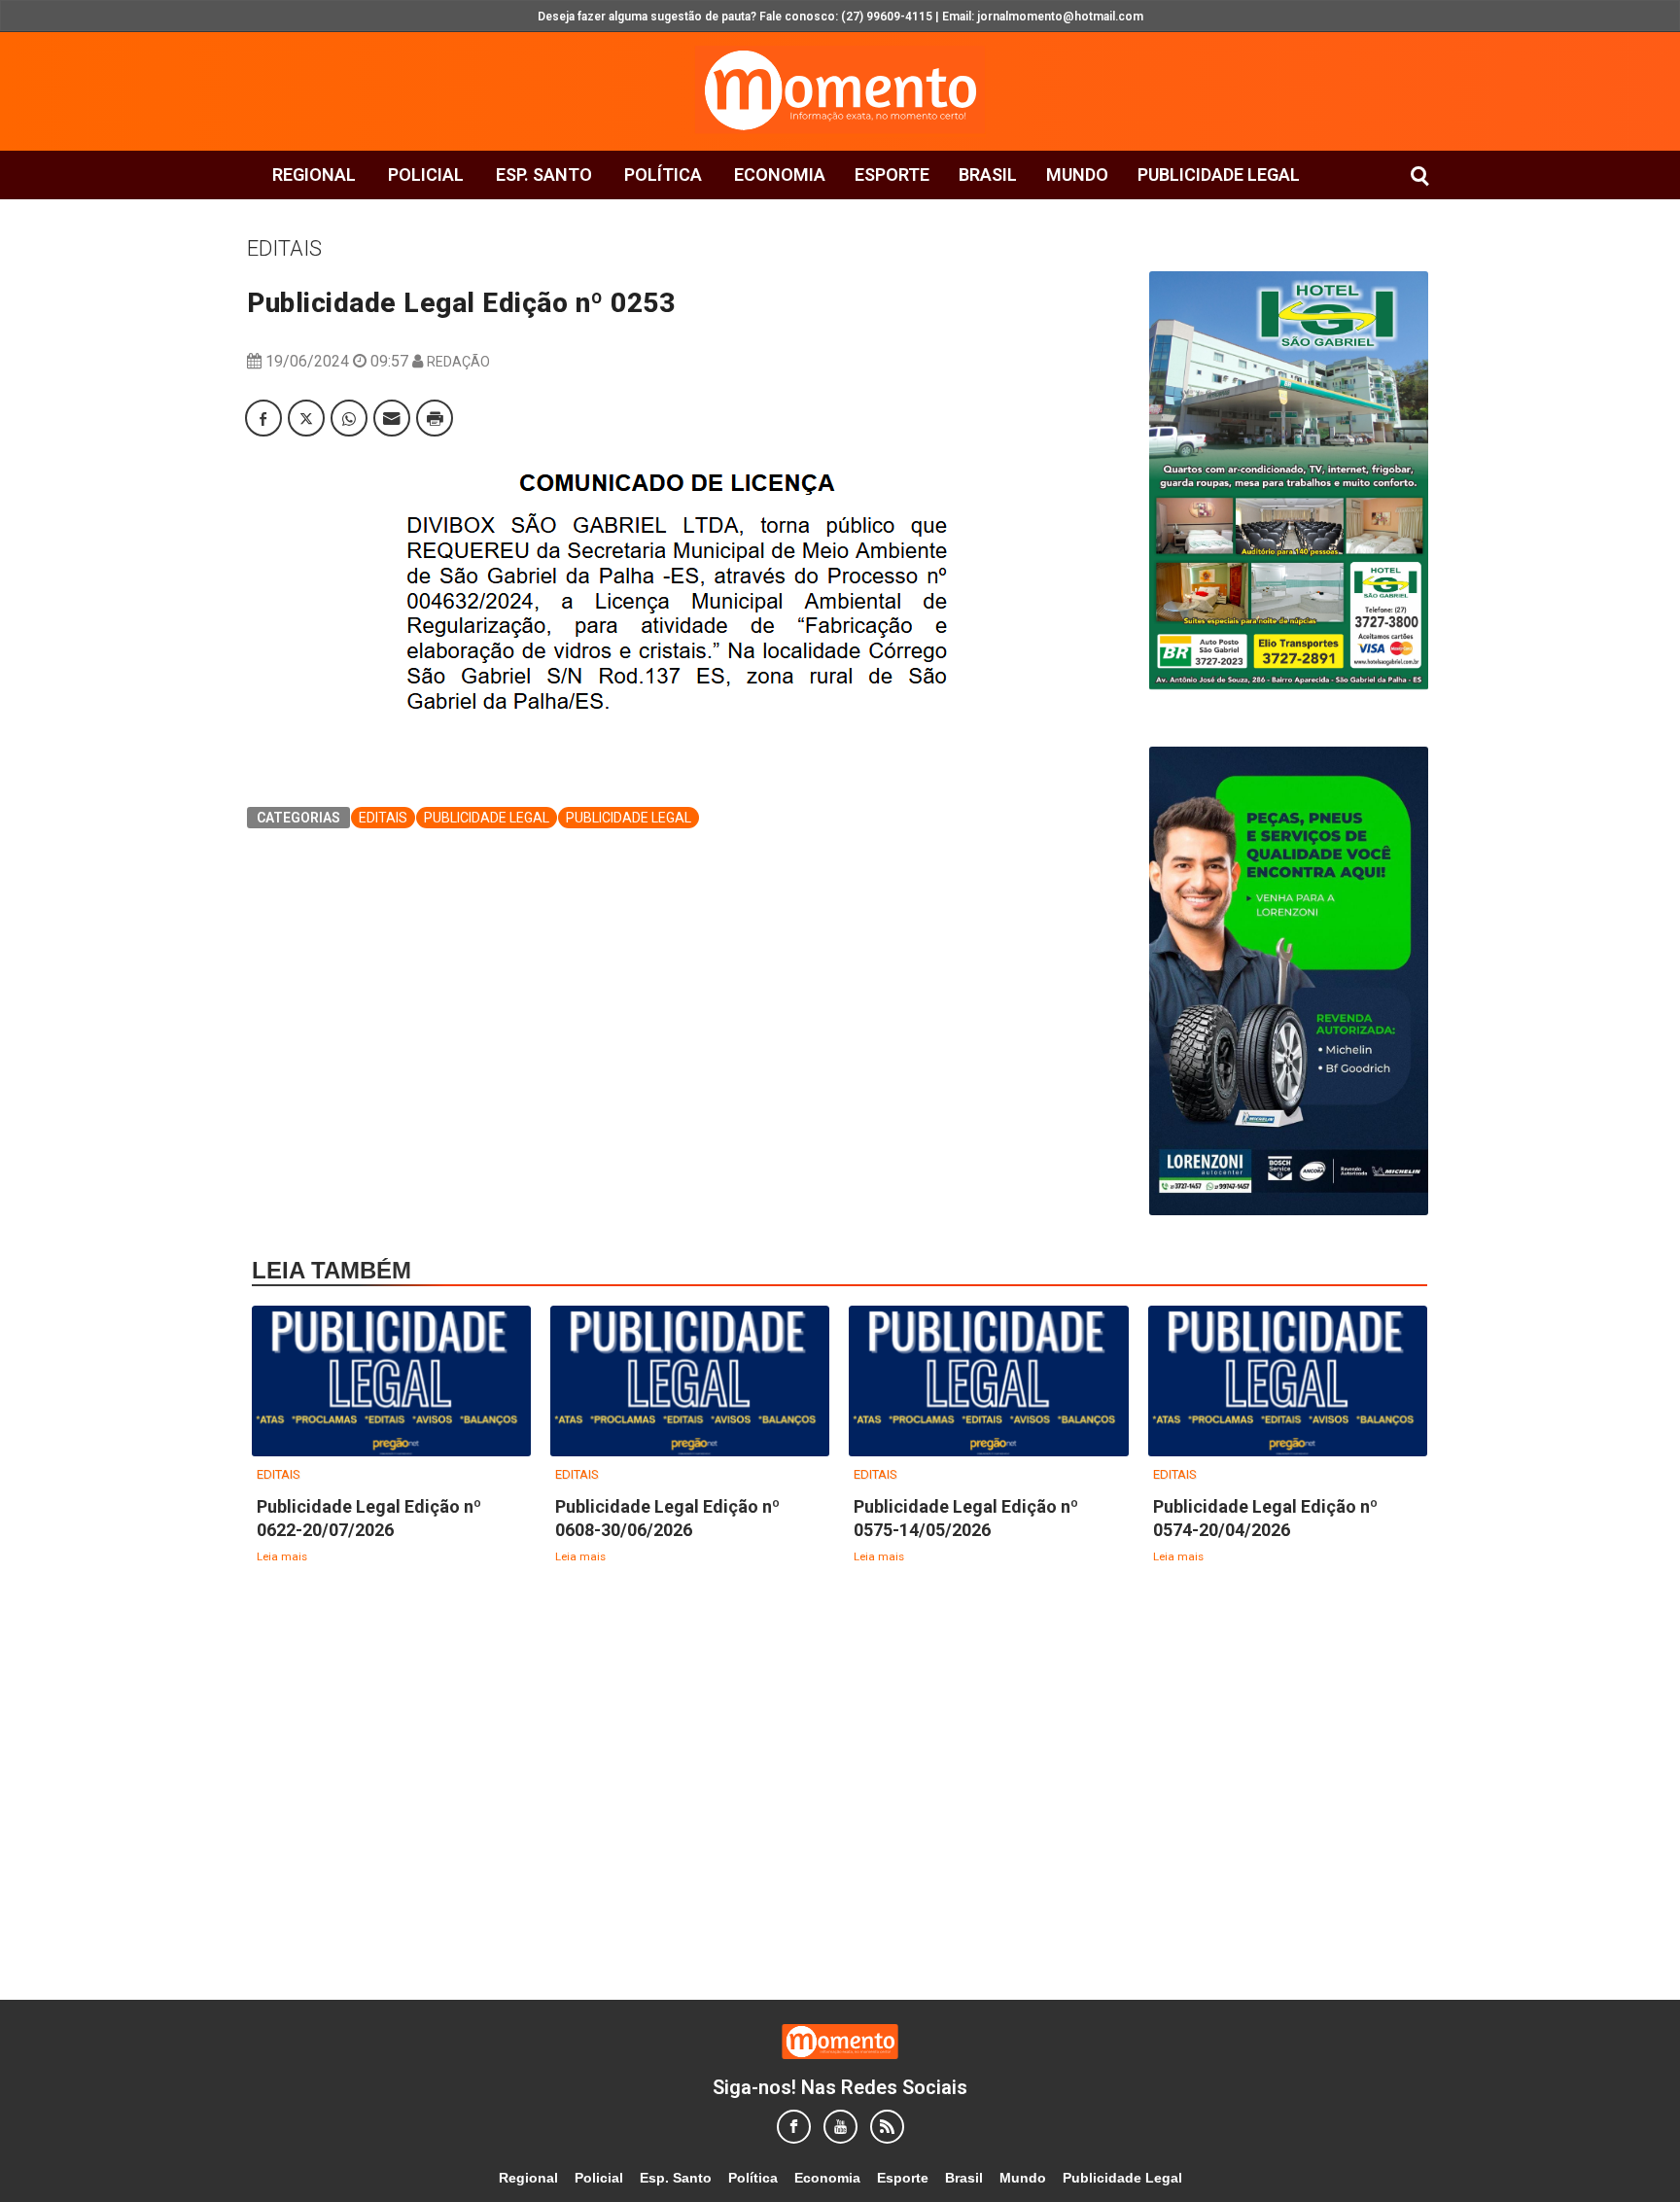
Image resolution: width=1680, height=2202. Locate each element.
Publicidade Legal (1219, 175)
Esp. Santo (544, 175)
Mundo (1077, 175)
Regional (314, 175)
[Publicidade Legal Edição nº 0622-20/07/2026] (391, 1382)
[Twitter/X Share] (306, 418)
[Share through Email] (392, 418)
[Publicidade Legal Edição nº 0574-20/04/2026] (1288, 1382)
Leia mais (282, 1556)
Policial (426, 175)
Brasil (988, 175)
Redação (458, 362)
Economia (780, 175)
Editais (284, 248)
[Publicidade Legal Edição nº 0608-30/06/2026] (690, 1382)
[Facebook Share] (263, 418)
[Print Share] (435, 418)
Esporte (892, 175)
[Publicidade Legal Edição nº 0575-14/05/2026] (988, 1382)
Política (663, 175)
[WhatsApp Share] (349, 418)
